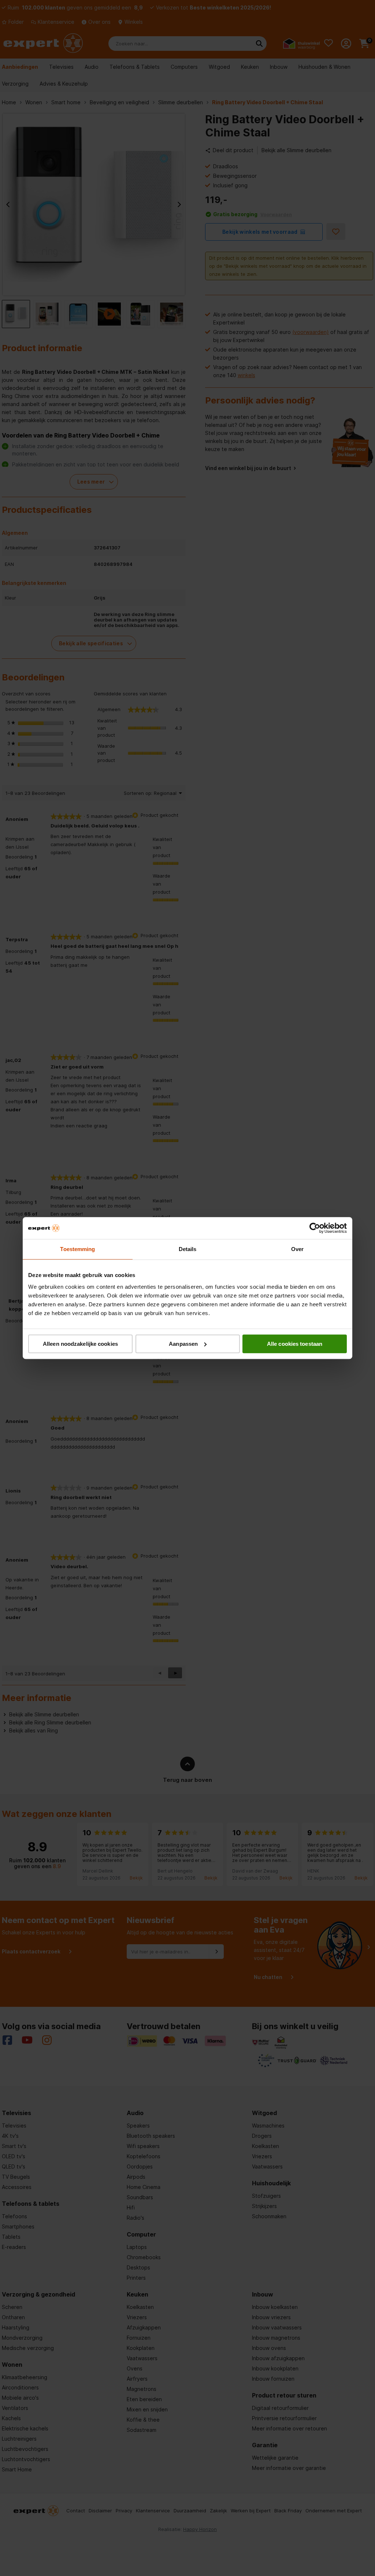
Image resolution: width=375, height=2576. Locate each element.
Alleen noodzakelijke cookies (80, 1344)
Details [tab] (188, 1249)
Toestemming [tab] (77, 1249)
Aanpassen (183, 1344)
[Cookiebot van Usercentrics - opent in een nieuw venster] (315, 1228)
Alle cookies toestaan (295, 1344)
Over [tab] (297, 1249)
